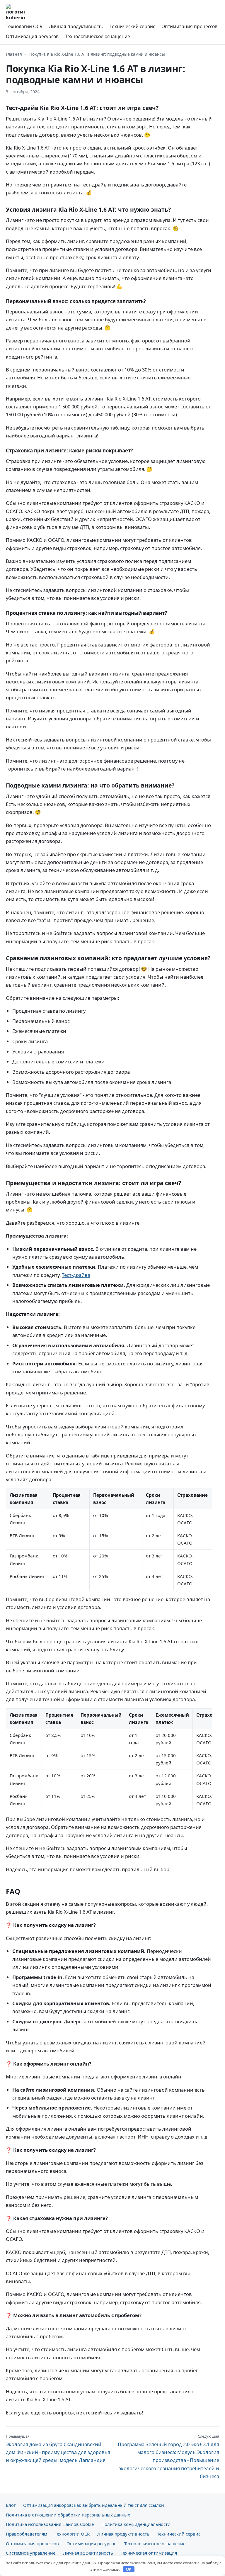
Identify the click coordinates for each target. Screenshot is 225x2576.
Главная (14, 54)
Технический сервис (132, 26)
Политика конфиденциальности (136, 2524)
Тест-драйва (76, 1275)
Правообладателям (27, 2534)
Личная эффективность (88, 2553)
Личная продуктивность (76, 26)
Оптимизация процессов (189, 26)
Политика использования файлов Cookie (50, 2524)
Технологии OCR (24, 26)
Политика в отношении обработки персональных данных (68, 2515)
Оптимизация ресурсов (32, 36)
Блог (11, 2505)
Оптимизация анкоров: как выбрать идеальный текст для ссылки (94, 2505)
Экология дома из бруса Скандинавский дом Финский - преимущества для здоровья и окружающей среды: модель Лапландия (58, 2449)
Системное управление (31, 2553)
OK (129, 2569)
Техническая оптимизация (149, 2553)
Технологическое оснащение (98, 36)
